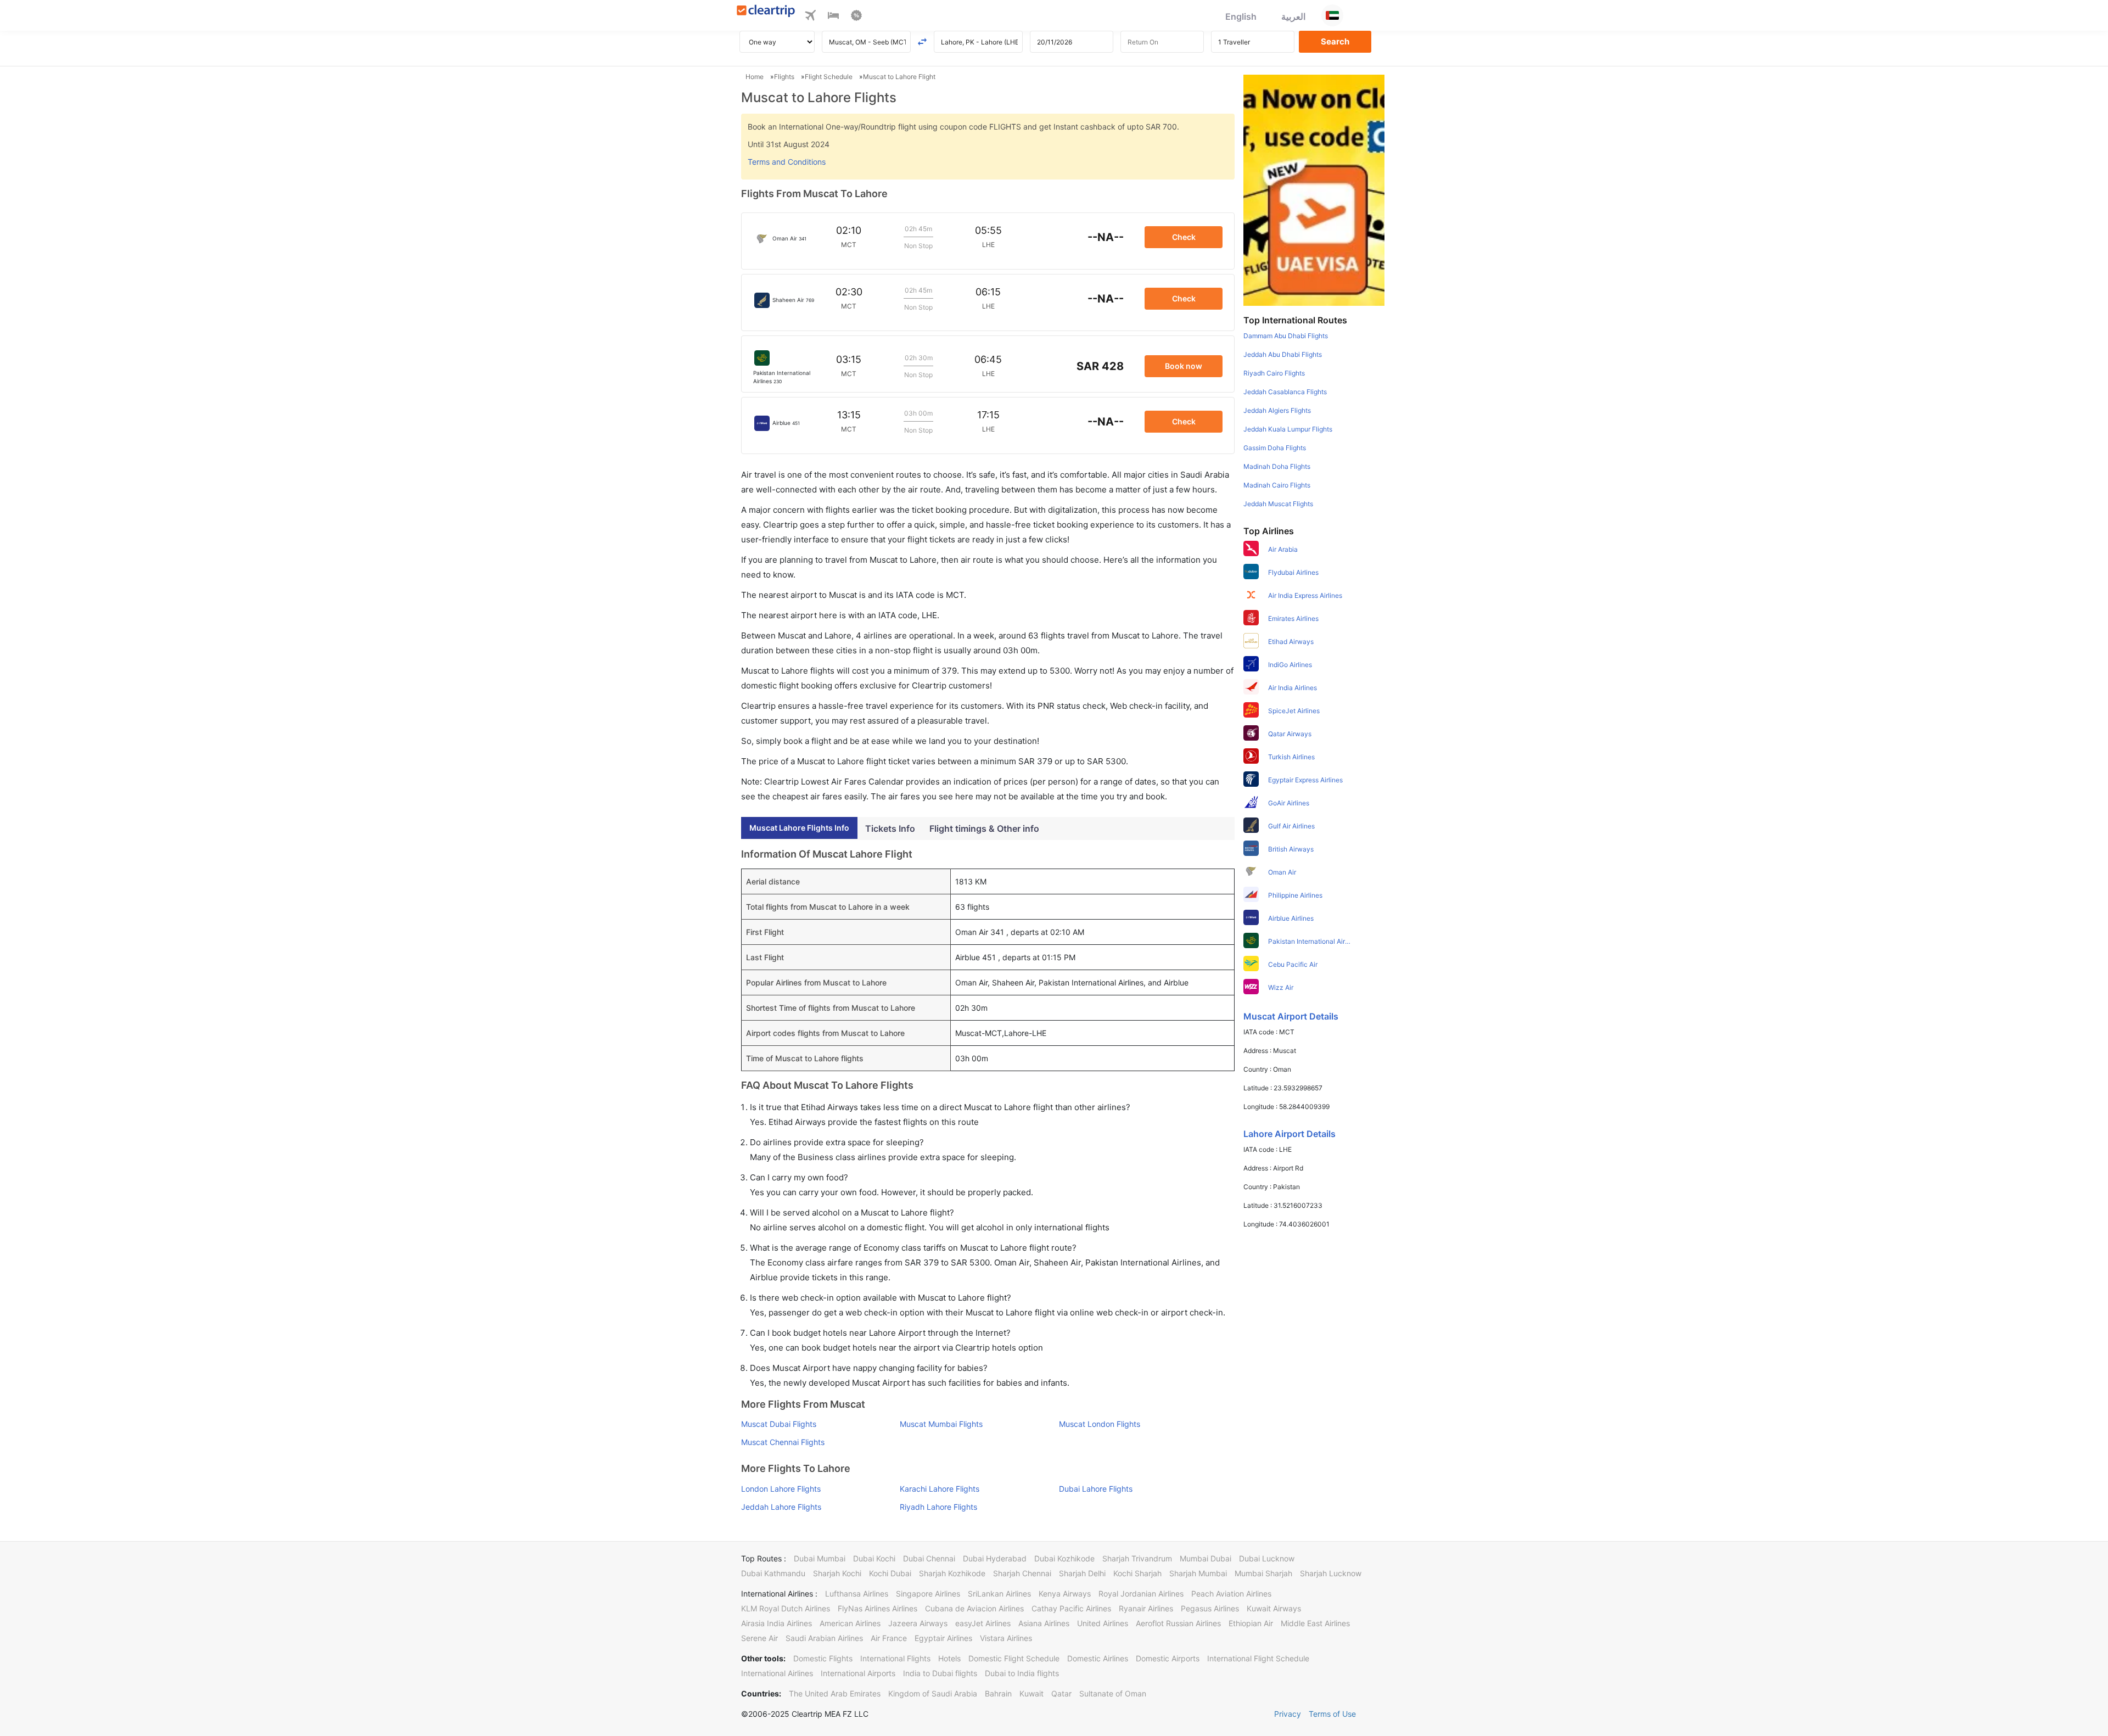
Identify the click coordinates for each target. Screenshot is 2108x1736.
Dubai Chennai (929, 1558)
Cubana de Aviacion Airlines (974, 1608)
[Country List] (1332, 15)
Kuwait (1031, 1693)
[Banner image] (1314, 189)
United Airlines (1103, 1623)
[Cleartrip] (766, 12)
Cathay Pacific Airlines (1071, 1608)
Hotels (949, 1658)
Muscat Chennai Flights (783, 1442)
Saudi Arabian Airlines (824, 1638)
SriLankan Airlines (999, 1594)
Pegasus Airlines (1210, 1608)
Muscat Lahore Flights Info (799, 828)
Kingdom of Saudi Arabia (933, 1693)
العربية (1293, 16)
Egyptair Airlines (943, 1638)
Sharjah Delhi (1082, 1573)
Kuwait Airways (1274, 1608)
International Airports (858, 1673)
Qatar (1061, 1693)
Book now (1184, 366)
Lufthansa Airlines (857, 1594)
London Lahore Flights (781, 1489)
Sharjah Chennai (1022, 1573)
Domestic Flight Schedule (1014, 1658)
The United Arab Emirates (835, 1693)
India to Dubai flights (940, 1673)
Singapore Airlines (928, 1594)
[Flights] (810, 17)
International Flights (895, 1658)
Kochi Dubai (890, 1573)
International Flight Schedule (1258, 1658)
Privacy (1288, 1714)
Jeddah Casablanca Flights (1285, 392)
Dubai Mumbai (820, 1558)
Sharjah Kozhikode (952, 1573)
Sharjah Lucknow (1331, 1573)
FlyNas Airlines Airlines (878, 1608)
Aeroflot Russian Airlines (1178, 1623)
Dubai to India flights (1022, 1673)
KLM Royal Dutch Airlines (786, 1608)
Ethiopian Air (1251, 1623)
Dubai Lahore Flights (1096, 1489)
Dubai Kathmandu (773, 1573)
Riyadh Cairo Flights (1274, 373)
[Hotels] (833, 17)
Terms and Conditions (787, 162)
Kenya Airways (1065, 1594)
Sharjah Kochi (837, 1573)
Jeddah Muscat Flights (1278, 504)
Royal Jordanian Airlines (1141, 1594)
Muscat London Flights (1100, 1424)
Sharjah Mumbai (1198, 1573)
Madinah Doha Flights (1277, 466)
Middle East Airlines (1315, 1623)
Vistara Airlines (1006, 1638)
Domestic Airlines (1098, 1658)
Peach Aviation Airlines (1231, 1594)
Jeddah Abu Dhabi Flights (1283, 354)
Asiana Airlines (1044, 1623)
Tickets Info (890, 828)
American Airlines (850, 1623)
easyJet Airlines (983, 1623)
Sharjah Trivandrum (1137, 1558)
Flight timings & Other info (984, 828)
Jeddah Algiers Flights (1277, 410)
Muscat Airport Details (1291, 1016)
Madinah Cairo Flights (1277, 485)
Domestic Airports (1168, 1658)
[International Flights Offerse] (856, 17)
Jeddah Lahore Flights (781, 1507)
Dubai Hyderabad (995, 1558)
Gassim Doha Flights (1275, 448)
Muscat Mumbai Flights (941, 1424)
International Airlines (777, 1673)
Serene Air (759, 1638)
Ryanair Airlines (1146, 1608)
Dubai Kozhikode (1064, 1558)
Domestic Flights (823, 1658)
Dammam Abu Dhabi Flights (1286, 336)
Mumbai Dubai (1206, 1558)
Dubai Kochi (874, 1558)
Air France (889, 1638)
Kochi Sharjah (1137, 1573)
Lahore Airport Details (1290, 1134)
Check (1184, 237)
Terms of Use (1332, 1714)
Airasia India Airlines (777, 1623)
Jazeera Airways (918, 1623)
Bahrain (998, 1693)
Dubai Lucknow (1267, 1558)
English (1241, 16)
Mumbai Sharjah (1263, 1573)
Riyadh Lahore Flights (938, 1507)
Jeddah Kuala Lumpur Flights (1288, 429)
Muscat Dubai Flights (779, 1424)
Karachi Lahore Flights (940, 1489)
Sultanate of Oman (1113, 1693)
